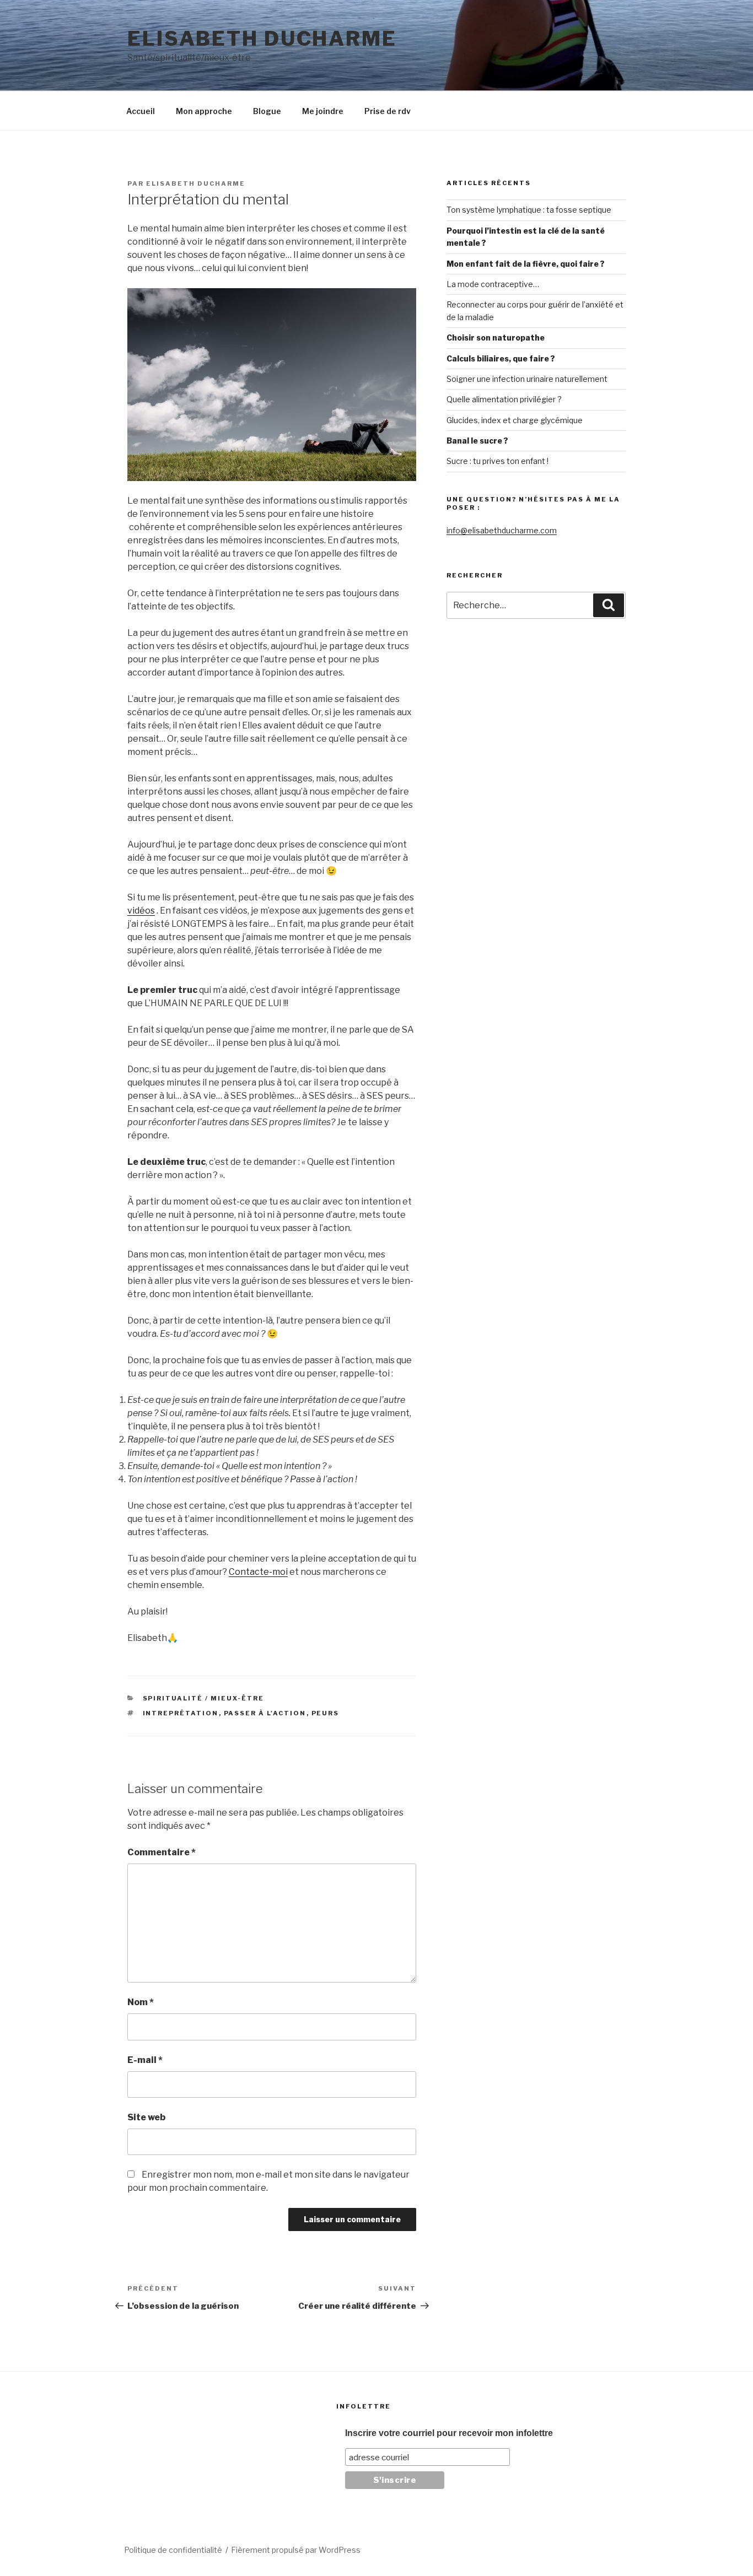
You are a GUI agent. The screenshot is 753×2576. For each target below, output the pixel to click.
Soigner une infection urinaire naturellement (527, 379)
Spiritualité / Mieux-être (204, 1698)
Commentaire (162, 1852)
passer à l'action (265, 1713)
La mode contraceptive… (493, 284)
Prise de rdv (388, 111)
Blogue (267, 111)
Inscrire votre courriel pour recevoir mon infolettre (449, 2433)
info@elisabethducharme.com (502, 530)
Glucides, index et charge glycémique (515, 420)
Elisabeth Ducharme (262, 39)
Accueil (141, 111)
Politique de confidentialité (173, 2550)
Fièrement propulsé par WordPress (296, 2550)
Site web (146, 2117)
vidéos (141, 911)
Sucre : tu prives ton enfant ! (497, 461)
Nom (141, 2002)
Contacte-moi (258, 1572)
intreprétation (181, 1713)
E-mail (145, 2060)
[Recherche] (609, 605)
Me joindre (323, 111)
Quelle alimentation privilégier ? (504, 399)
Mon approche (204, 111)
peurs (326, 1713)
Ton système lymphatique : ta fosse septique (529, 210)
